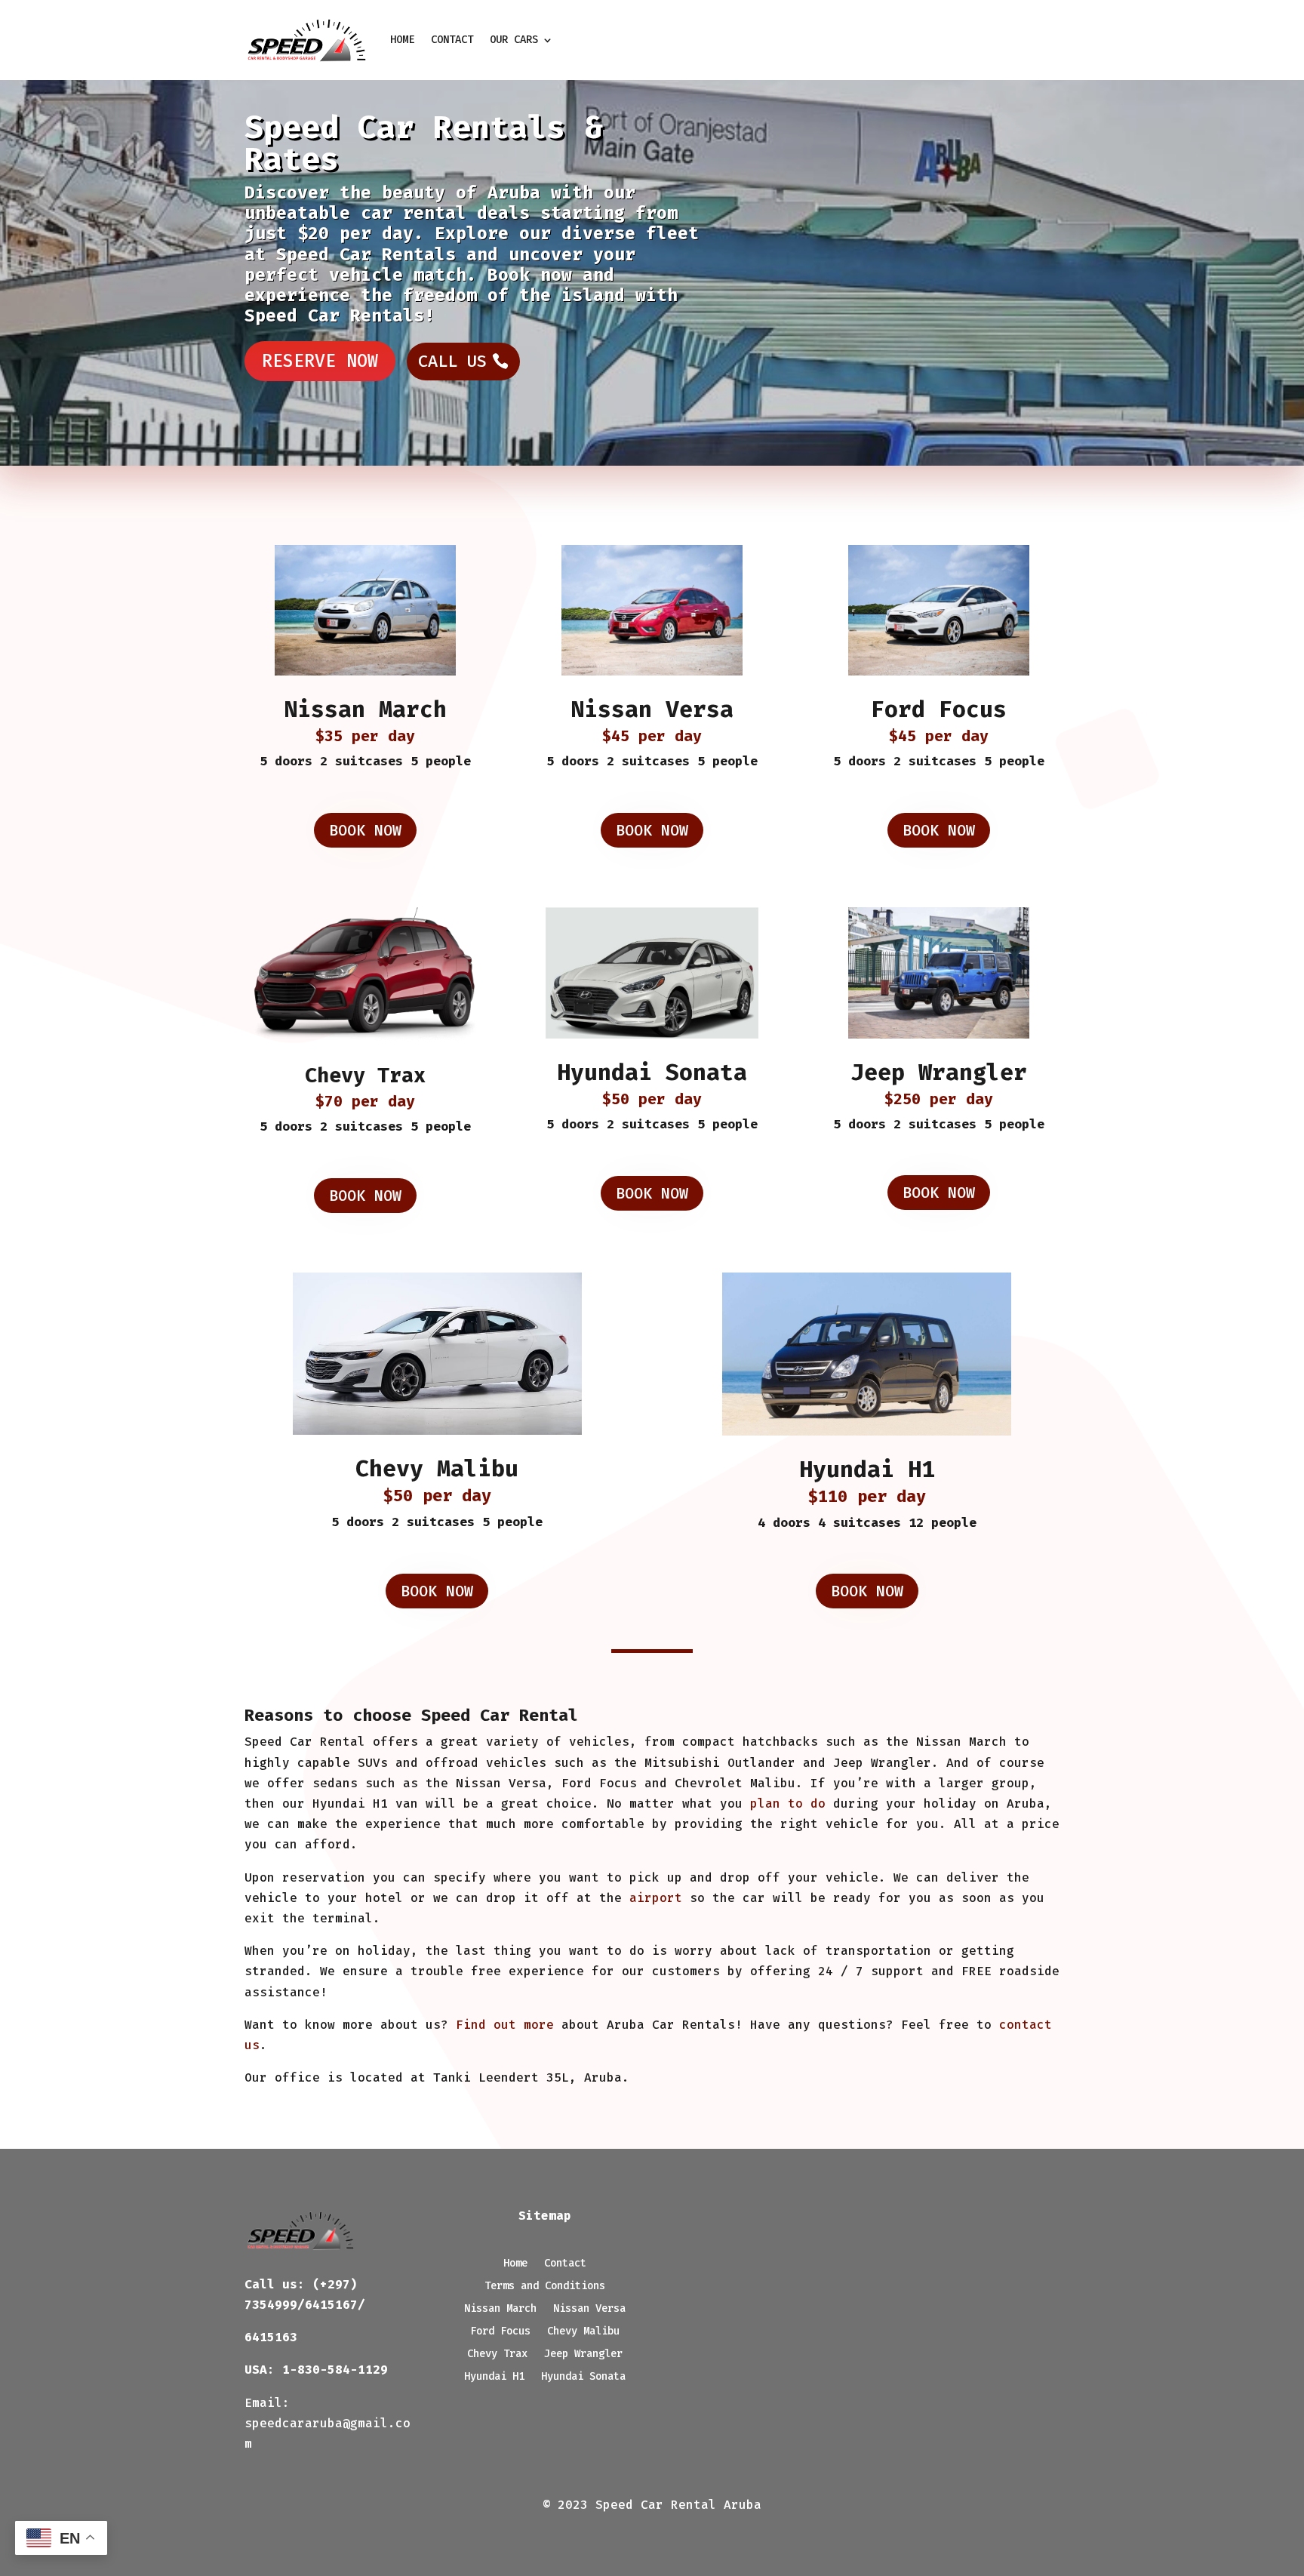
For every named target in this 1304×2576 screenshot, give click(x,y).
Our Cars (514, 40)
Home (402, 40)
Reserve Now (320, 361)
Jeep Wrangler (939, 1073)
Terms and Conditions (545, 2287)
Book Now (365, 830)
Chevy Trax (365, 1076)
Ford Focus (939, 709)
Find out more (505, 2025)
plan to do (788, 1804)
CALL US (452, 361)
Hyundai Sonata (652, 1073)
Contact (452, 40)
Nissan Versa (652, 709)
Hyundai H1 (867, 1470)
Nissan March (365, 709)
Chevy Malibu (437, 1469)
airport (656, 1898)
